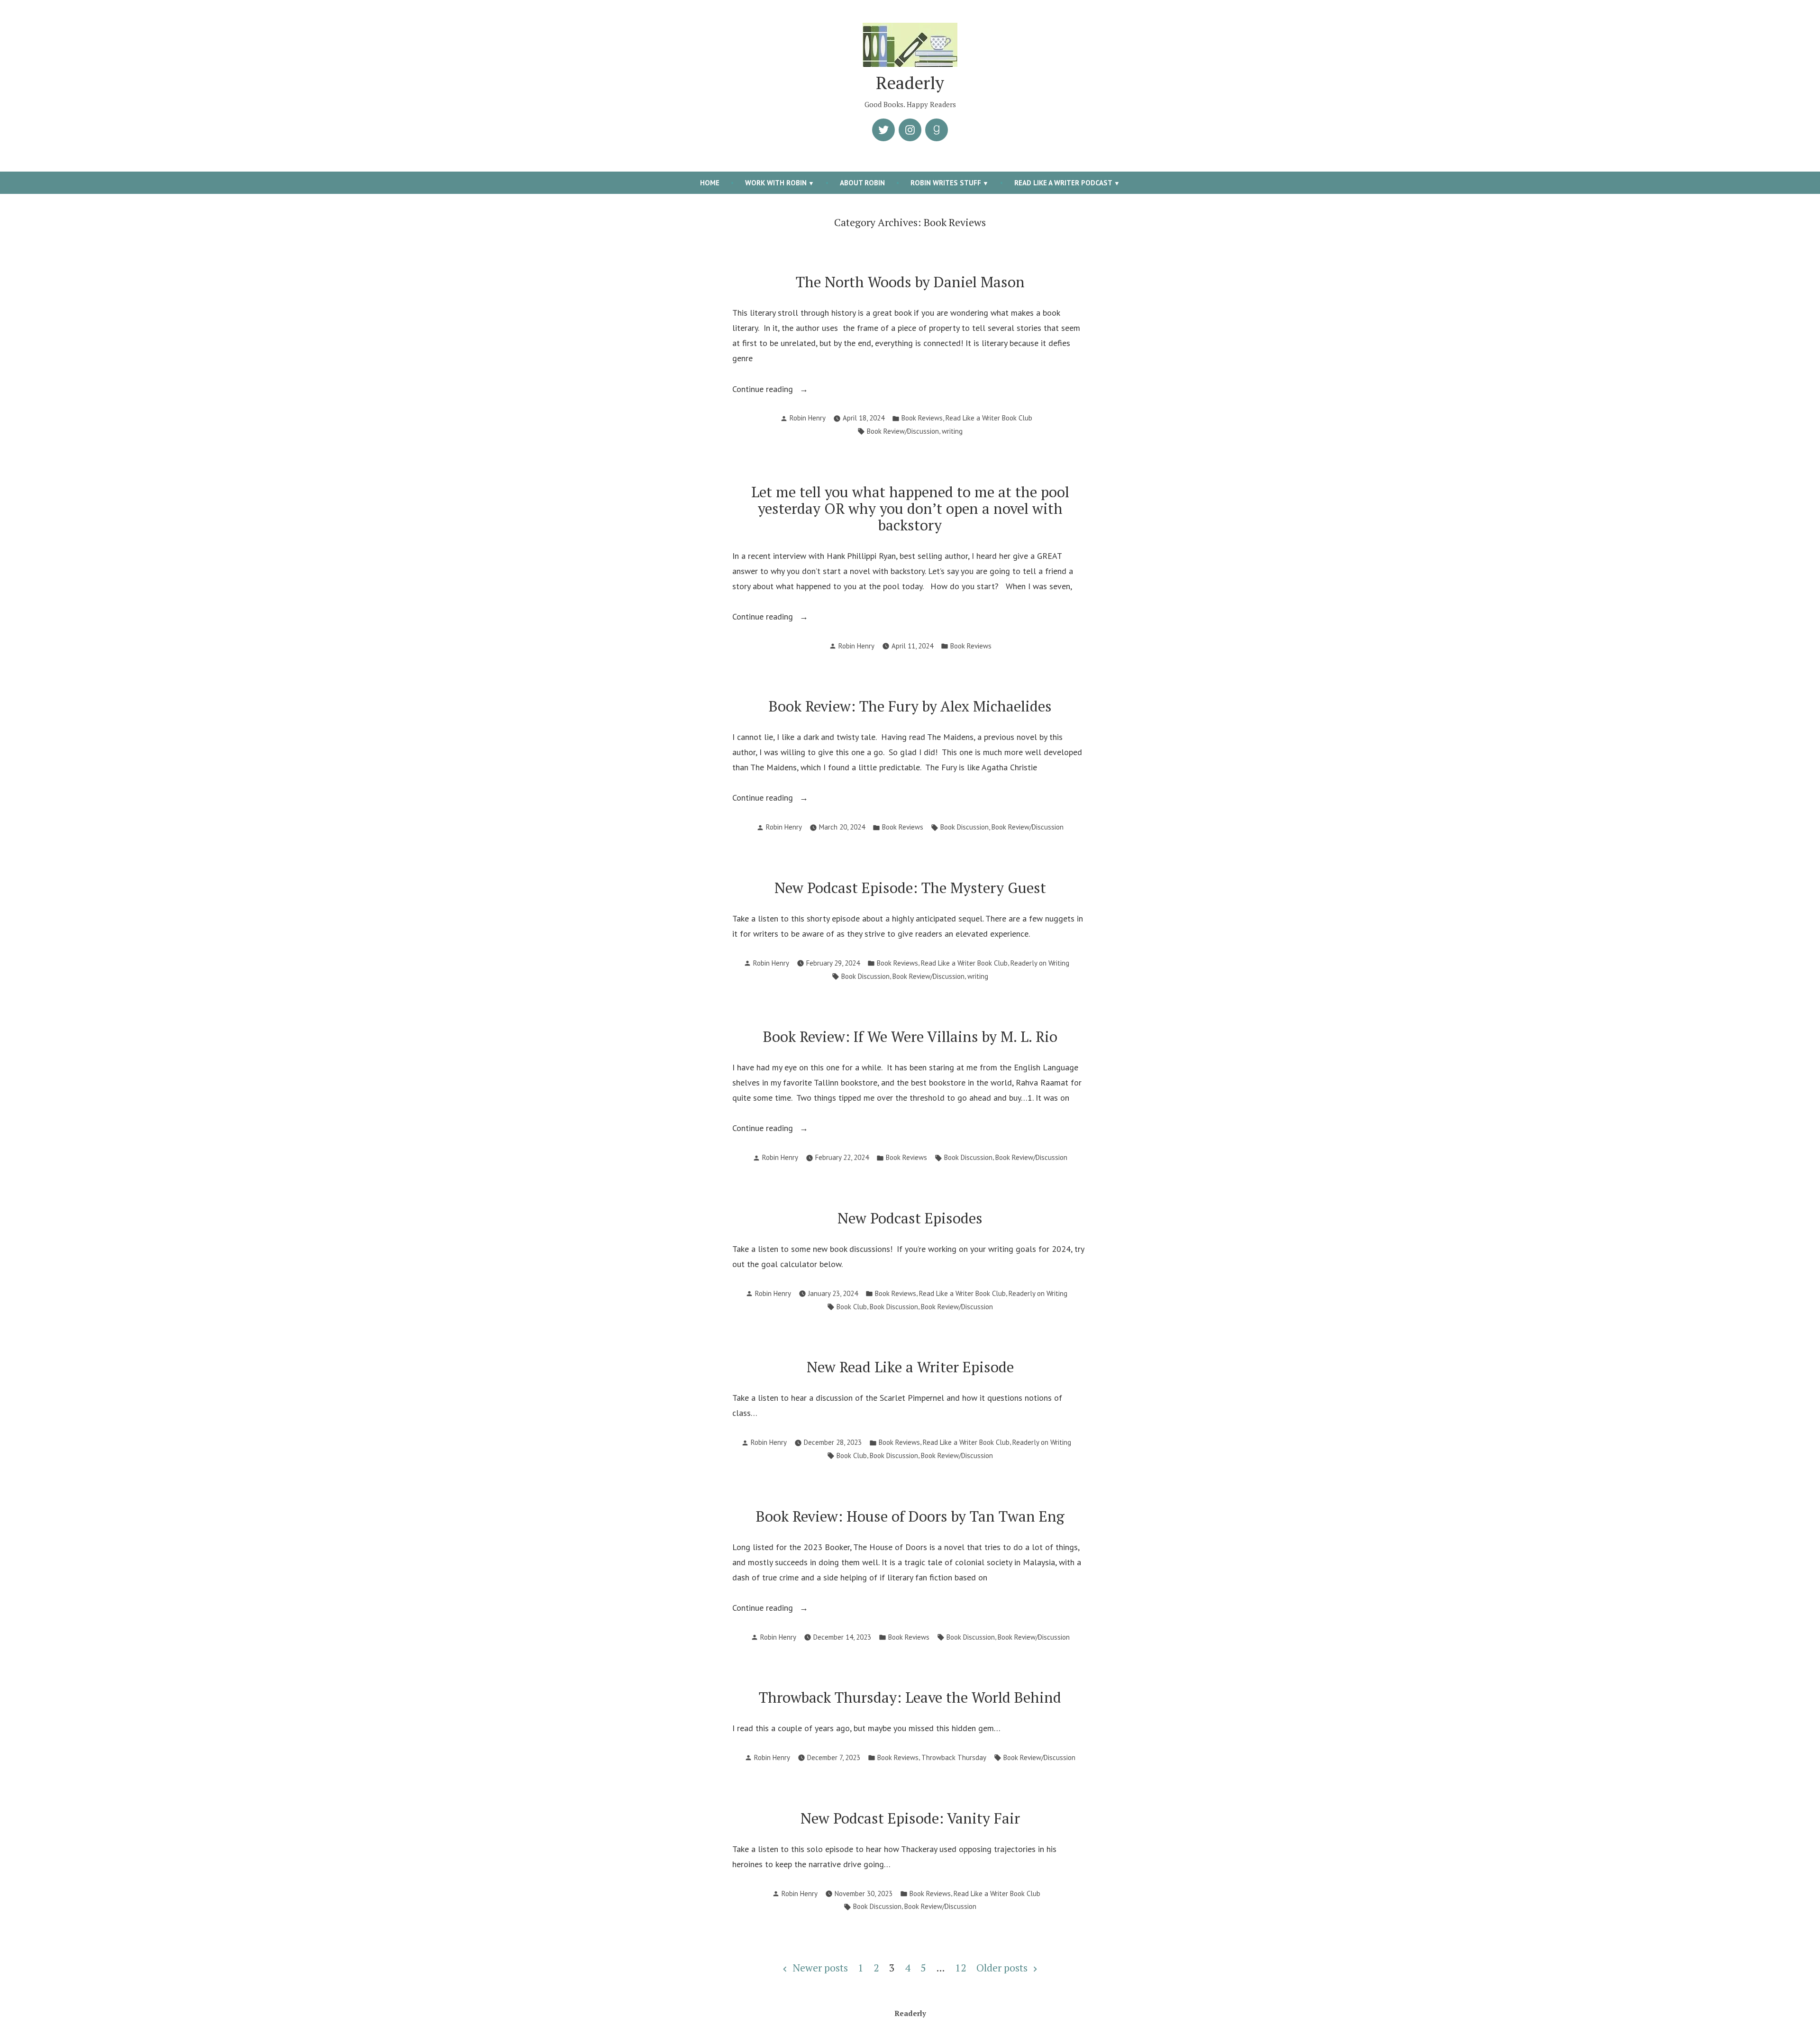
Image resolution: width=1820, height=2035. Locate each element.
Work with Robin (776, 183)
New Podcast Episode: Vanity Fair (910, 1818)
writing (952, 431)
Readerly (910, 82)
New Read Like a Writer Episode (910, 1367)
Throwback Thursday (954, 1757)
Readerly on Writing (1040, 963)
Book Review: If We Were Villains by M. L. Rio (910, 1036)
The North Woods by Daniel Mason (910, 282)
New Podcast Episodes (910, 1218)
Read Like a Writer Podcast (1063, 183)
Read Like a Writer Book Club (989, 418)
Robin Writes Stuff (946, 183)
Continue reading (777, 390)
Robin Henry (808, 418)
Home (710, 183)
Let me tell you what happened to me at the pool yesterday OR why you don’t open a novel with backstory (910, 508)
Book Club (852, 1307)
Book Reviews (922, 418)
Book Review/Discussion (903, 431)
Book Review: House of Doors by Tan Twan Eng (910, 1516)
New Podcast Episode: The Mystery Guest (910, 888)
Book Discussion (965, 827)
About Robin (862, 183)
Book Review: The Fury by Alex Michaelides (910, 706)
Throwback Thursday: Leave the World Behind (910, 1697)
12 (961, 1968)
